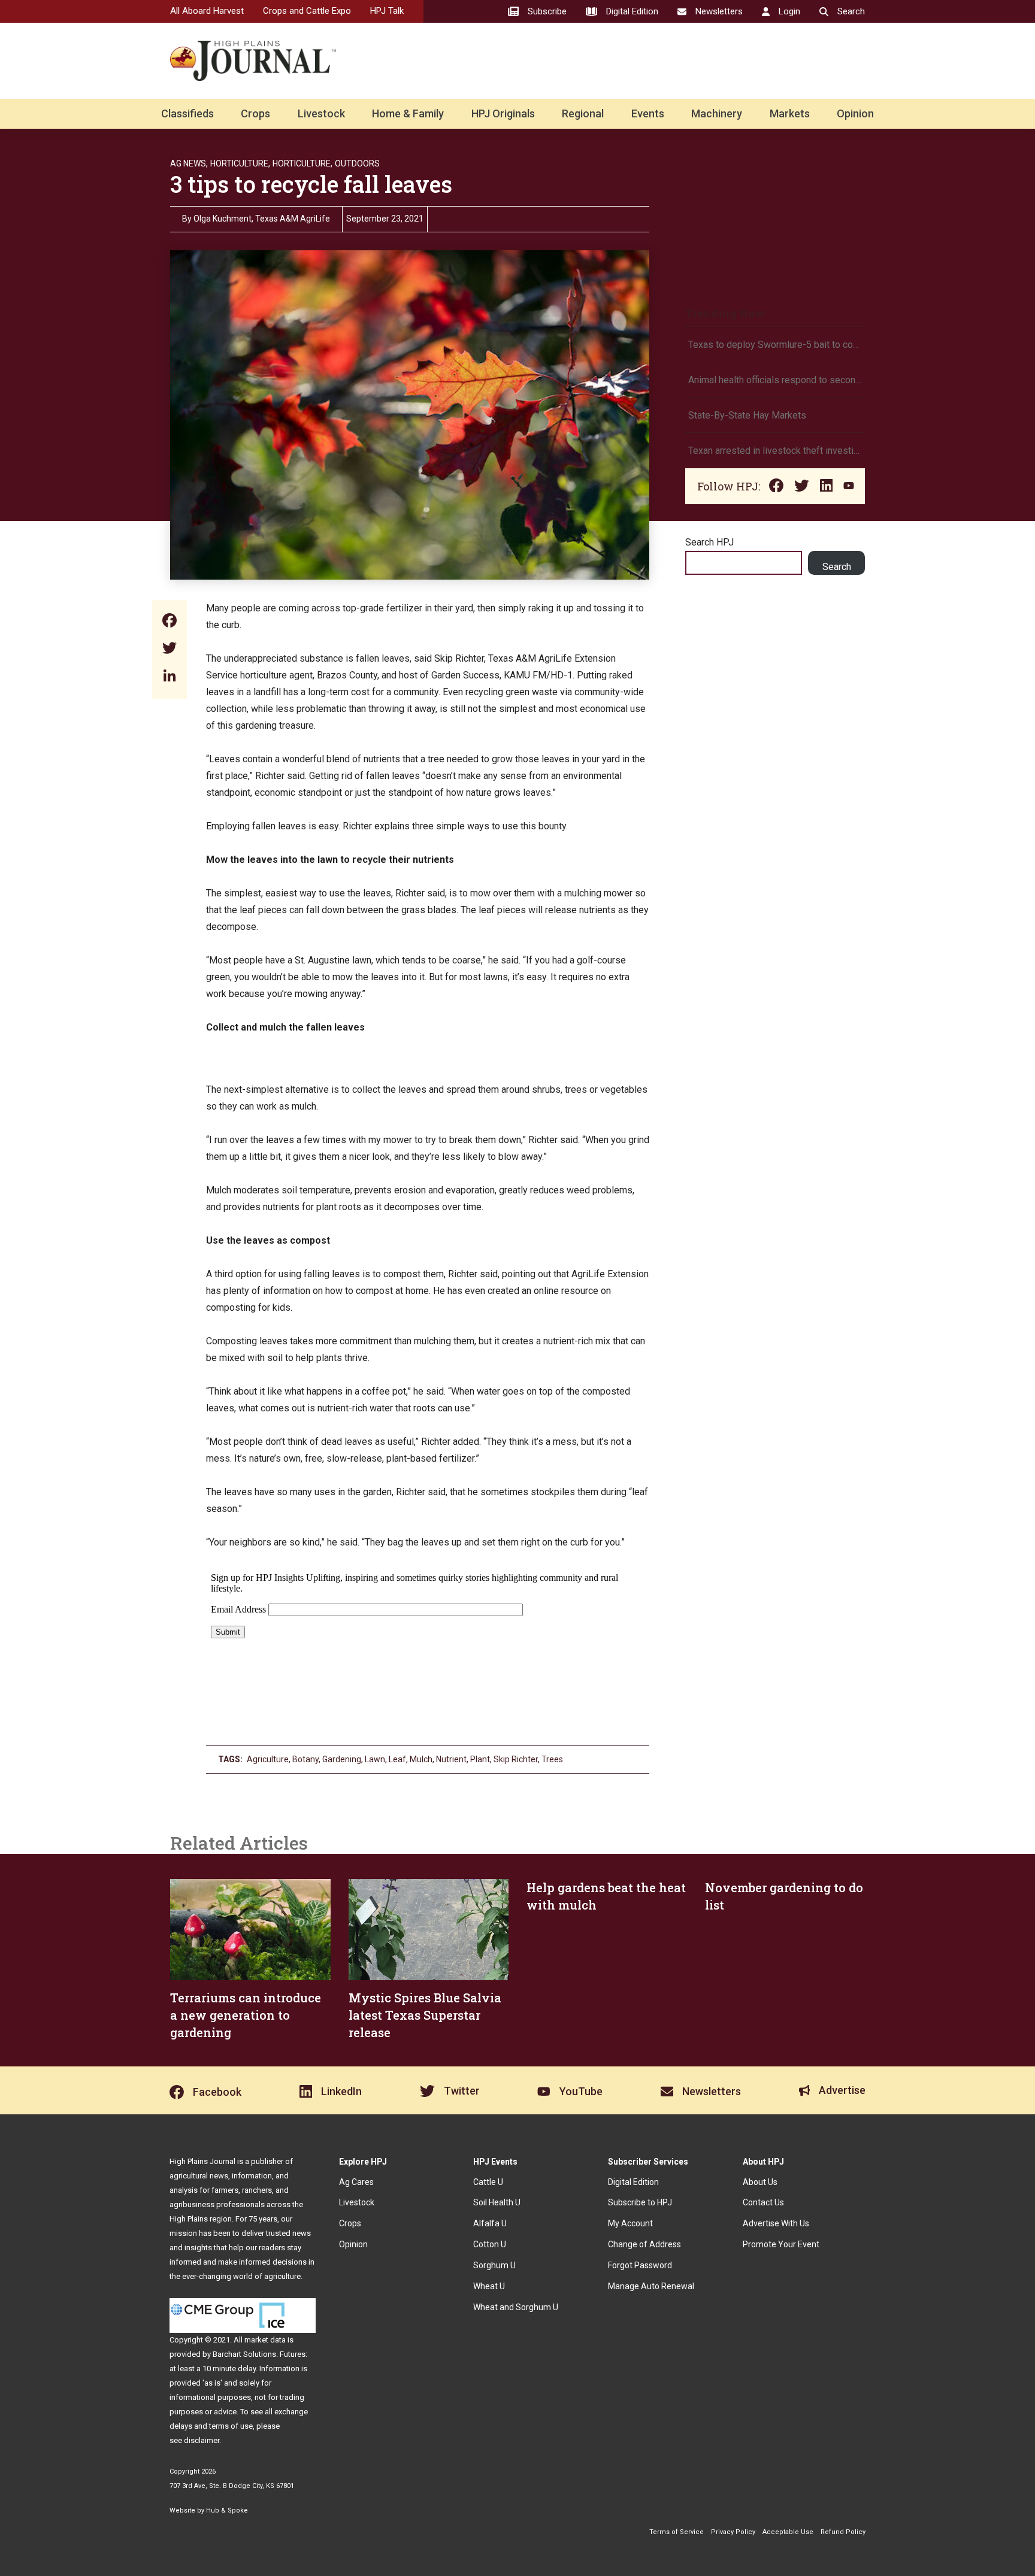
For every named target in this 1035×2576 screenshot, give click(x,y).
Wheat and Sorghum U (516, 2307)
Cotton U (490, 2244)
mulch (421, 1759)
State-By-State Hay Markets (747, 415)
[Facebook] (170, 622)
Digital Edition (633, 2182)
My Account (630, 2223)
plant (480, 1759)
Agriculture (268, 1759)
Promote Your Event (781, 2244)
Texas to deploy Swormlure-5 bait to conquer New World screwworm (775, 345)
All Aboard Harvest (207, 11)
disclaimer (202, 2440)
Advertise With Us (776, 2223)
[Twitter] (170, 649)
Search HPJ (709, 542)
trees (552, 1759)
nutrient (451, 1759)
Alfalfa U (490, 2223)
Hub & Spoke (227, 2510)
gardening (342, 1759)
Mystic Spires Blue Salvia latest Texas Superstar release (425, 2015)
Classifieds (187, 113)
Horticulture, (240, 163)
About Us (760, 2182)
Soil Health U (497, 2202)
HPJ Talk (387, 11)
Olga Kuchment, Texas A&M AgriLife (262, 219)
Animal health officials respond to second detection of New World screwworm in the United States (775, 380)
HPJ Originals (503, 113)
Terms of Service (677, 2532)
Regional (583, 113)
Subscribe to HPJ (640, 2202)
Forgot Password (640, 2265)
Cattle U (488, 2182)
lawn (375, 1759)
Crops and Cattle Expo (307, 11)
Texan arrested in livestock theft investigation (775, 451)
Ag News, (189, 163)
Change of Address (644, 2244)
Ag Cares (356, 2182)
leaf (397, 1759)
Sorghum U (494, 2265)
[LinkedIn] (170, 677)
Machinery (717, 113)
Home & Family (408, 113)
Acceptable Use (788, 2532)
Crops (255, 113)
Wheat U (489, 2286)
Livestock (321, 113)
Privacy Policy (733, 2532)
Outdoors (357, 163)
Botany (305, 1759)
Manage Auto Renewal (651, 2286)
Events (648, 113)
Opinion (855, 113)
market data (265, 2340)
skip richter (516, 1759)
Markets (790, 113)
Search (837, 567)
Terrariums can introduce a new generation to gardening (246, 2015)
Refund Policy (843, 2532)
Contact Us (763, 2202)
